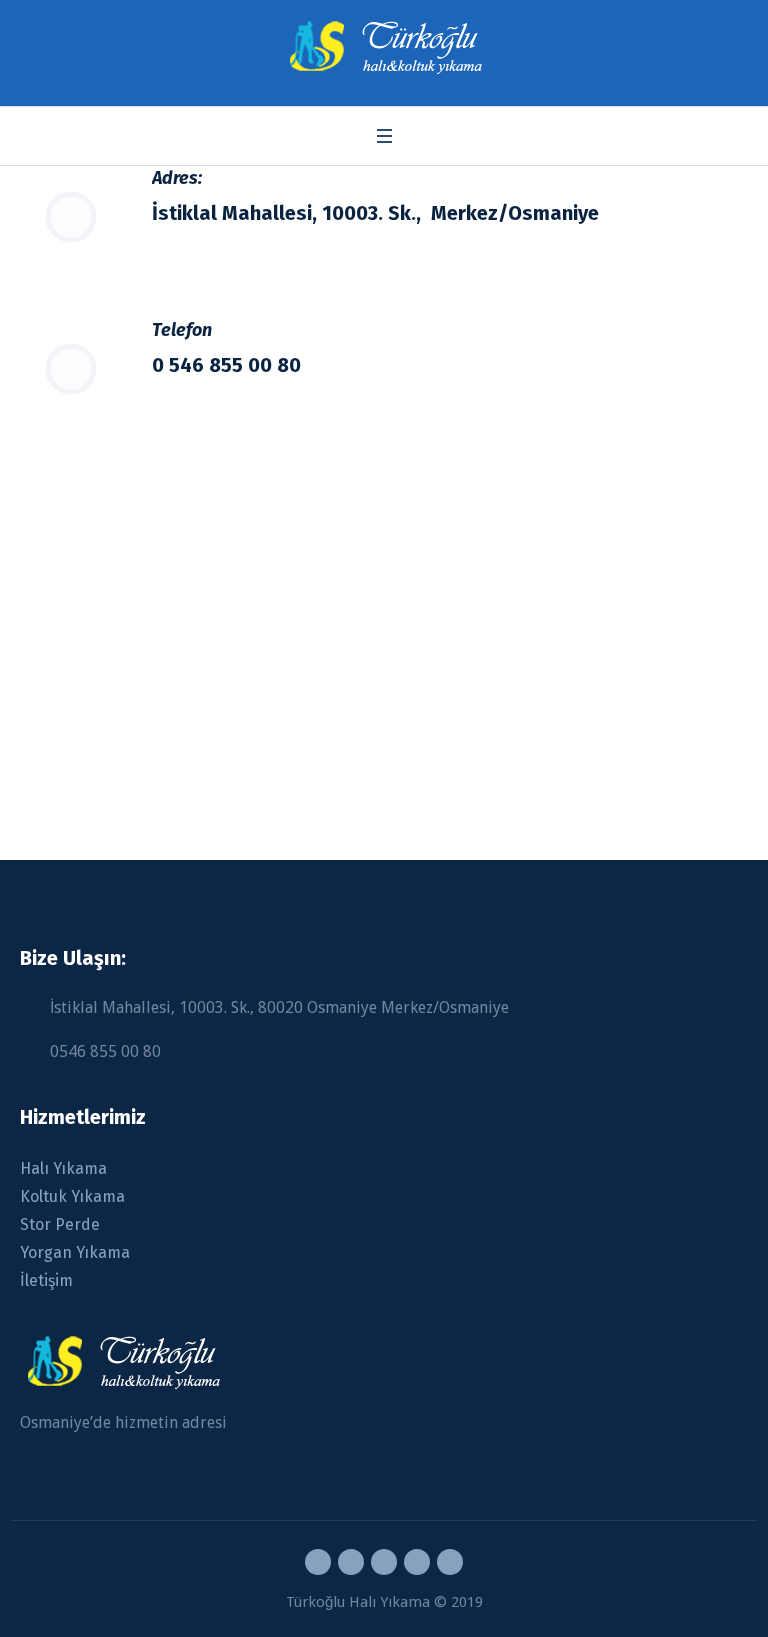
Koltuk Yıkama (72, 1196)
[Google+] (351, 1562)
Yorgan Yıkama (75, 1252)
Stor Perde (60, 1224)
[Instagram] (384, 1562)
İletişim (46, 1280)
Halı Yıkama (63, 1168)
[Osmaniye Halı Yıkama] (384, 48)
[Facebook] (318, 1562)
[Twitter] (417, 1562)
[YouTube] (450, 1562)
